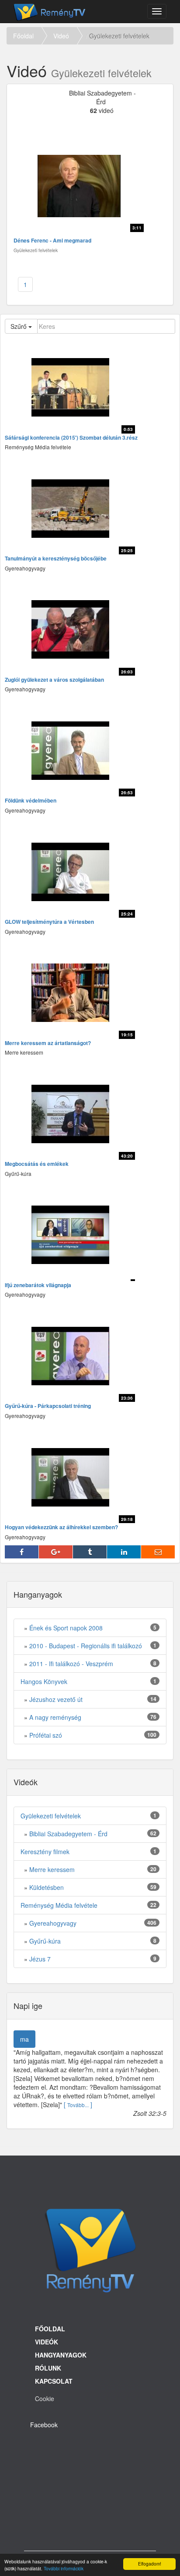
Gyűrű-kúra (45, 1941)
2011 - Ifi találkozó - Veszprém (71, 1664)
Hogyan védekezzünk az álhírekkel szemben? (61, 1527)
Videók (47, 2342)
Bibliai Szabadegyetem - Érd (68, 1834)
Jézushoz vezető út (56, 1699)
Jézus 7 (40, 1959)
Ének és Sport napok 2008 (66, 1628)
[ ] (78, 2105)
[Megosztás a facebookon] (22, 1552)
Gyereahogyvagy (53, 1923)
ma (24, 2039)
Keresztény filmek (45, 1852)
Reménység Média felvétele (59, 1905)
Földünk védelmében (31, 801)
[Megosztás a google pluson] (56, 1552)
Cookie (45, 2398)
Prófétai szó (46, 1735)
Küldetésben (47, 1887)
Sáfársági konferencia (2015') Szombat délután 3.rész (71, 438)
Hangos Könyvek (44, 1681)
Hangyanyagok (61, 2355)
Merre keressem (52, 1869)
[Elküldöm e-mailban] (158, 1552)
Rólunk (48, 2368)
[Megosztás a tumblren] (90, 1552)
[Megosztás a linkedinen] (124, 1552)
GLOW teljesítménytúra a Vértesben (49, 922)
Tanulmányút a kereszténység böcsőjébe (56, 559)
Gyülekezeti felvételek (51, 1816)
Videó (61, 36)
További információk (64, 2568)
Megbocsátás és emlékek (37, 1164)
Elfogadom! (150, 2564)
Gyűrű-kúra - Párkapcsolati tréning (48, 1406)
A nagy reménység (55, 1717)
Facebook (44, 2425)
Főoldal (23, 36)
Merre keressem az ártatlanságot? (48, 1043)
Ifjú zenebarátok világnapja (38, 1285)
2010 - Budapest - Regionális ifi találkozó (86, 1646)
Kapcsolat (54, 2381)
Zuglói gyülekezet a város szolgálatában (54, 680)
